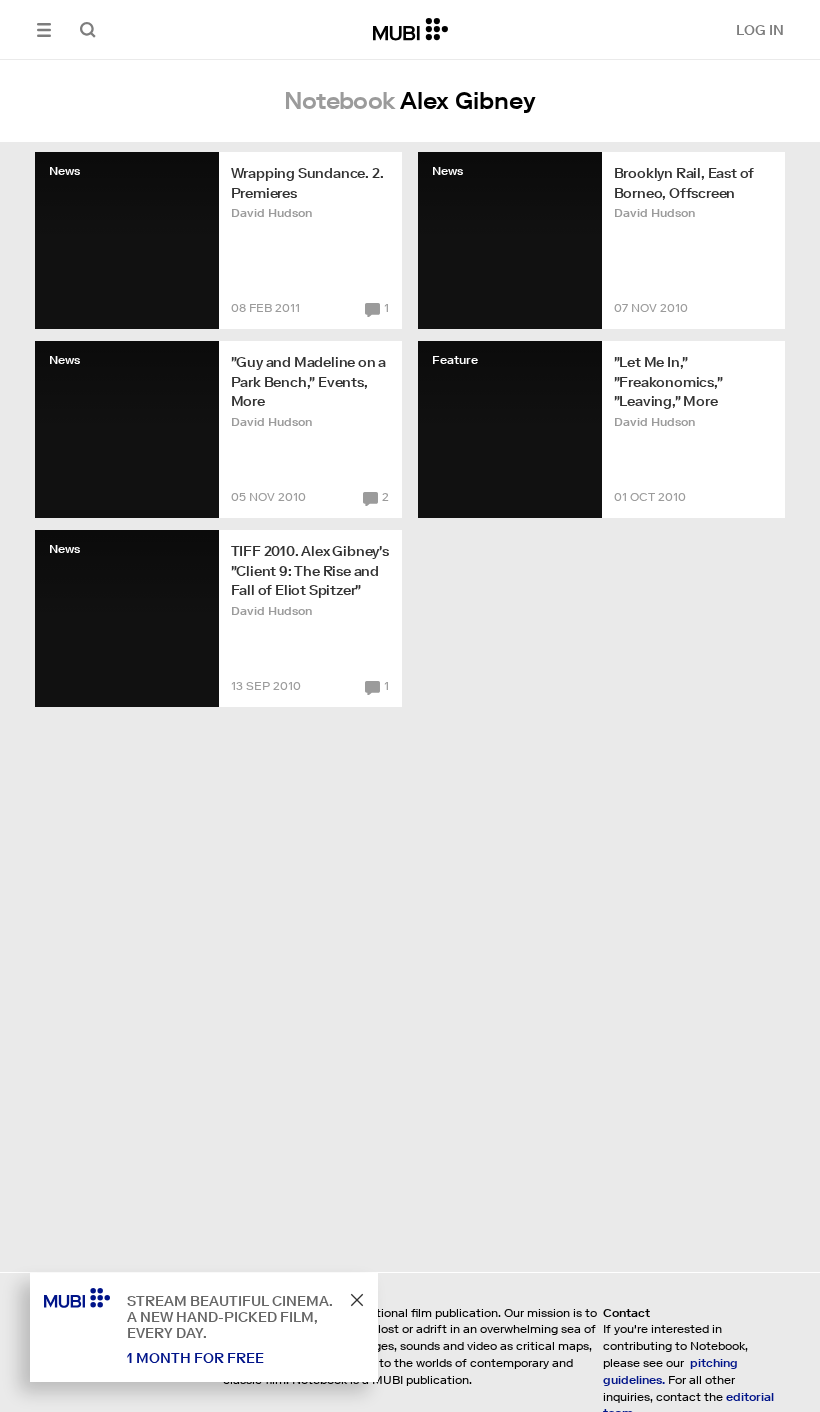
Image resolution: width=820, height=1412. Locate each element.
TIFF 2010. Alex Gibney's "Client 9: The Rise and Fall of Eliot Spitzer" (310, 570)
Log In (760, 30)
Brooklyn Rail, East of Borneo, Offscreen (684, 183)
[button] (44, 29)
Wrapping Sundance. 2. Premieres (307, 183)
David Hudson (271, 212)
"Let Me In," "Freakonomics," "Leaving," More (668, 381)
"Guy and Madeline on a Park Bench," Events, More (309, 381)
